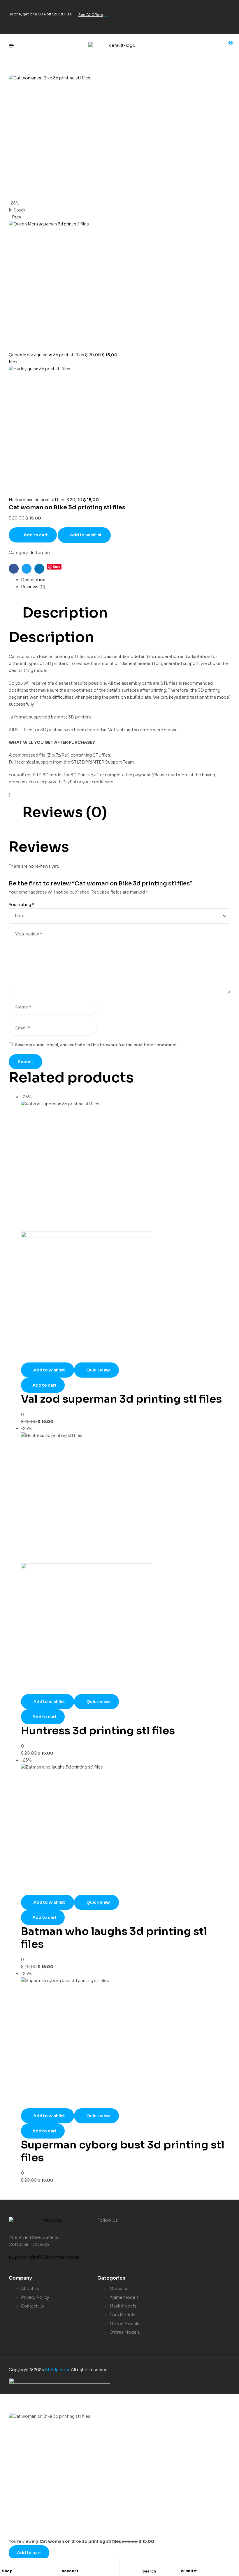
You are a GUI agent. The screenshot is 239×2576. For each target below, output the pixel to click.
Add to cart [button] (44, 1385)
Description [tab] (65, 613)
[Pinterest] (223, 24)
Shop (7, 2571)
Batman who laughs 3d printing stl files (114, 1938)
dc (32, 553)
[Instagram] (223, 7)
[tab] (126, 580)
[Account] (64, 2564)
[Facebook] (186, 7)
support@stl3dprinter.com (44, 2257)
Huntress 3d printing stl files (98, 1731)
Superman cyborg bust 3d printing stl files (123, 2151)
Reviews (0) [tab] (65, 812)
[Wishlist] (184, 2564)
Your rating (22, 905)
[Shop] (5, 2564)
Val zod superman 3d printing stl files (121, 1399)
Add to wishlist (86, 535)
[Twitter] (205, 7)
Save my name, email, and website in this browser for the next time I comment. (96, 1045)
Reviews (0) (33, 587)
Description (33, 580)
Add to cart (36, 535)
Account (70, 2571)
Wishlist (189, 2571)
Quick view (98, 1370)
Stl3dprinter (57, 2370)
